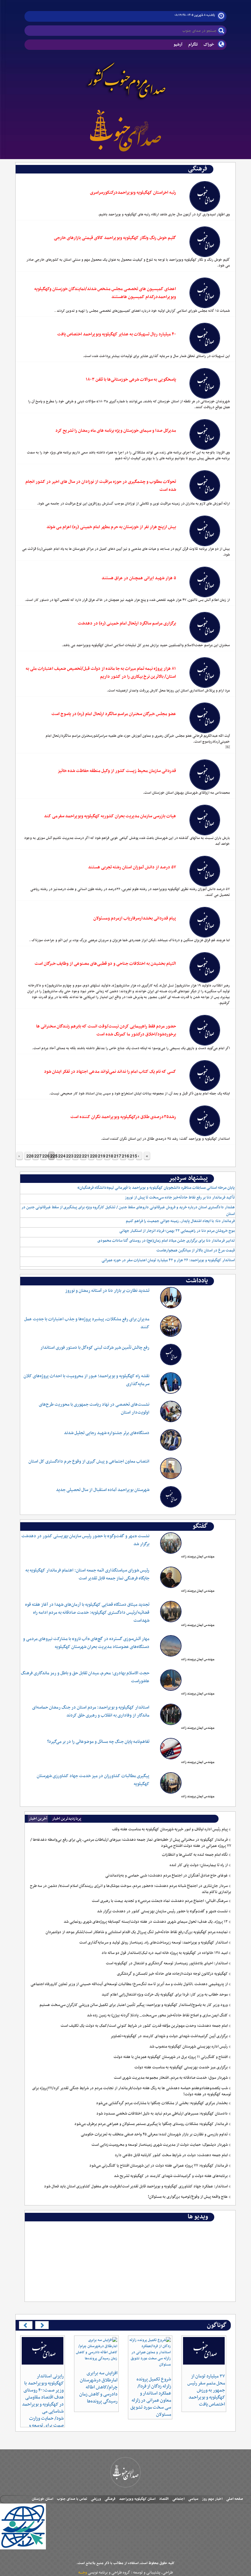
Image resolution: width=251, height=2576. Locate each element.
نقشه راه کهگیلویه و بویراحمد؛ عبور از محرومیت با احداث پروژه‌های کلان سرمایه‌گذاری (86, 1380)
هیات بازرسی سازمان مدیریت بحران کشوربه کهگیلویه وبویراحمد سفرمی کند (110, 816)
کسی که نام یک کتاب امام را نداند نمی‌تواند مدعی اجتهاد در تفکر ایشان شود (110, 1072)
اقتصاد (164, 2499)
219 (100, 1156)
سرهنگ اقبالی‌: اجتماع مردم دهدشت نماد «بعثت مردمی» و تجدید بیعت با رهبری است (160, 1901)
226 (44, 1156)
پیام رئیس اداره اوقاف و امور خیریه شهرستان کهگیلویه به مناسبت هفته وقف (170, 1829)
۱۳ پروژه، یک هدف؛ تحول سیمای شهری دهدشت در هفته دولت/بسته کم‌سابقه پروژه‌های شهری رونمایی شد (146, 1922)
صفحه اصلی (235, 2499)
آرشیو (178, 45)
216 (124, 1156)
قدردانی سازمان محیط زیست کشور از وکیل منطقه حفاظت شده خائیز (117, 771)
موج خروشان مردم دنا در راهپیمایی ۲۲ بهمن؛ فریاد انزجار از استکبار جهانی (177, 1231)
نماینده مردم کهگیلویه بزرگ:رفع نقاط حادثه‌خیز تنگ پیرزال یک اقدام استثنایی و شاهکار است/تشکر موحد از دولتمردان (137, 1932)
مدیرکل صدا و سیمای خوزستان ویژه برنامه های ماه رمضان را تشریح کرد (116, 431)
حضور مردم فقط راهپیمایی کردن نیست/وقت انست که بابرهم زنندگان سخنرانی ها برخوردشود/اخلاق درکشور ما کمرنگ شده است (106, 1030)
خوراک (209, 45)
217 (116, 1156)
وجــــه (83, 2573)
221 (84, 1156)
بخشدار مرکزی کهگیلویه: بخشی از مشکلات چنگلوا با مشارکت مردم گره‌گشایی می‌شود (162, 2103)
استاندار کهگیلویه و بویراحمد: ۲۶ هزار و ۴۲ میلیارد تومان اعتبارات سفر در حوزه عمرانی (168, 1260)
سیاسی (193, 2499)
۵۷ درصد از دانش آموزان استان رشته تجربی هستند (132, 867)
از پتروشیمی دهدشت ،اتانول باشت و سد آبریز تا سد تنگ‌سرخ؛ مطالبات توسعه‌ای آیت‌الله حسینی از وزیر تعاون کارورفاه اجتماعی (129, 1984)
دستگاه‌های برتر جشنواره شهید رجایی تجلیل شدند (107, 1433)
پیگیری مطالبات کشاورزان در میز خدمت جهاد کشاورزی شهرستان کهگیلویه (93, 1780)
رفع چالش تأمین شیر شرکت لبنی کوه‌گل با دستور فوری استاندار (95, 1348)
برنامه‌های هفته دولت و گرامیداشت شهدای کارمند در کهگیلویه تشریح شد (171, 2176)
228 (28, 1156)
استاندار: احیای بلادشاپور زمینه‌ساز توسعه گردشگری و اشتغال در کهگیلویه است (167, 1963)
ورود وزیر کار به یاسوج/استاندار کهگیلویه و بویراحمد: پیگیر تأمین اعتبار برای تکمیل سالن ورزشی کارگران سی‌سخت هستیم (134, 2005)
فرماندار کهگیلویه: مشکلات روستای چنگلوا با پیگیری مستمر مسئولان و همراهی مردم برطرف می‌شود (151, 2124)
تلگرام (193, 45)
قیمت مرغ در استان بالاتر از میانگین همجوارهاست (196, 1251)
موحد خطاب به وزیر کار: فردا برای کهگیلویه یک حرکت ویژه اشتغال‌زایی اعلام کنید (165, 1995)
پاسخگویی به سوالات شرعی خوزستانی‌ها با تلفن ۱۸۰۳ (131, 380)
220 (92, 1156)
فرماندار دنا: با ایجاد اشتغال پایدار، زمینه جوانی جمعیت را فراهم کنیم (180, 1221)
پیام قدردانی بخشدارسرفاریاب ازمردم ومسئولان (135, 918)
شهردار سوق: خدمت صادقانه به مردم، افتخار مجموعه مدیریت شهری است (171, 2078)
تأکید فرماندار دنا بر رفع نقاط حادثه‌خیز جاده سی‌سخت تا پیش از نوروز (180, 1198)
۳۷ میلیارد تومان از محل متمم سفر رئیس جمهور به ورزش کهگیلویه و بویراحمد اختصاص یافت (206, 2390)
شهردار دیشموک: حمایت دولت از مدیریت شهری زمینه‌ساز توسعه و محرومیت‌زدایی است (160, 2145)
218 (108, 1156)
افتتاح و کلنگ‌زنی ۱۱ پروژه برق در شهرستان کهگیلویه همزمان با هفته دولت (171, 2057)
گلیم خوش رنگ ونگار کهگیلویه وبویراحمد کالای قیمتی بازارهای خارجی (115, 238)
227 (36, 1156)
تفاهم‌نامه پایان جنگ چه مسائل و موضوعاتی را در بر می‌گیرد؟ (98, 1742)
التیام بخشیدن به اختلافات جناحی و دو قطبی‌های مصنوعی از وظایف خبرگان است (105, 964)
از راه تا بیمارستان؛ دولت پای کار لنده (199, 1865)
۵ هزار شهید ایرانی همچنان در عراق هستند (139, 578)
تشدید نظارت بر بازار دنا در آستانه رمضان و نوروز (107, 1291)
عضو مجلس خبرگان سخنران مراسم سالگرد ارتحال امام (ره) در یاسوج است (114, 714)
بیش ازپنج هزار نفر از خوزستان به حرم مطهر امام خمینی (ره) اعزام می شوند (111, 527)
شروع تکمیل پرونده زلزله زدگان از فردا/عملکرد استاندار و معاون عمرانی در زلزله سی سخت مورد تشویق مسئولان (151, 2397)
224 (60, 1156)
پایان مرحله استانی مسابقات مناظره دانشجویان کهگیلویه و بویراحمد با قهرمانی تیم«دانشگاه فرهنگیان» (156, 1188)
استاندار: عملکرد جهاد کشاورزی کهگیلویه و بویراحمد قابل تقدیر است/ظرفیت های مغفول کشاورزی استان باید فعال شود (136, 2186)
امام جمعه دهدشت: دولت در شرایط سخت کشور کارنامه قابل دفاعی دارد (171, 2155)
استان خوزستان (43, 2499)
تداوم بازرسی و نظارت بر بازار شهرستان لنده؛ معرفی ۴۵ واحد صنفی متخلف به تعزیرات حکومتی (154, 2134)
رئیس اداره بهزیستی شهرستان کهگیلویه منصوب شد (189, 2047)
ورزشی (96, 2499)
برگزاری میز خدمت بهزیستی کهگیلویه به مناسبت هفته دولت (181, 2067)
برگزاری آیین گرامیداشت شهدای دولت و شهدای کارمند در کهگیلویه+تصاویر (169, 2036)
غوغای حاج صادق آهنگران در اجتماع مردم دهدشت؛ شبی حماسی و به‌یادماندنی (167, 1876)
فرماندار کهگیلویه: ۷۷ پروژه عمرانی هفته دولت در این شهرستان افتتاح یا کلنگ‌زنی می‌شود (159, 2166)
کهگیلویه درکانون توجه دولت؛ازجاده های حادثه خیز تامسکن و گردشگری (172, 1974)
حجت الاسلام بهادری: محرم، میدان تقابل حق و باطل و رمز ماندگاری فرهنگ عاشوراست (85, 1677)
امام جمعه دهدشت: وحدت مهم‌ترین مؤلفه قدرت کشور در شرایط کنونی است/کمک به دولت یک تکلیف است (144, 2026)
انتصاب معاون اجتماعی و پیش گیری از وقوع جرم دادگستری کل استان (89, 1461)
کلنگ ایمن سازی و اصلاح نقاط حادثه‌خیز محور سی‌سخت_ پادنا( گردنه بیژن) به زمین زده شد (157, 2015)
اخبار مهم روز (212, 2499)
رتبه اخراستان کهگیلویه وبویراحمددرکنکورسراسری (133, 193)
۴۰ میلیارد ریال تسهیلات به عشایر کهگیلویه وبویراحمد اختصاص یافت (117, 334)
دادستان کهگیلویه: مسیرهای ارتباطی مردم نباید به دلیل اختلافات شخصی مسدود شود (162, 2114)
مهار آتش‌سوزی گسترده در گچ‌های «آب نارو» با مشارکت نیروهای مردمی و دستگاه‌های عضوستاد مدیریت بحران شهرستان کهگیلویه (86, 1643)
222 (76, 1156)
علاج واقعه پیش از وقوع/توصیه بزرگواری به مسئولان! (188, 2197)
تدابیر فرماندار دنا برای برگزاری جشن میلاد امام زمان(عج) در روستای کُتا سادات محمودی (166, 1241)
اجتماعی (178, 2499)
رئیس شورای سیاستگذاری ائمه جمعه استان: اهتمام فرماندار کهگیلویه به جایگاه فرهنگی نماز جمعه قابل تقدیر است (87, 1574)
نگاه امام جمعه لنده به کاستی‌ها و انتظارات (195, 1855)
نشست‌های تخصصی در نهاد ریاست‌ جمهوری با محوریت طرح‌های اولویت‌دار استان (94, 1409)
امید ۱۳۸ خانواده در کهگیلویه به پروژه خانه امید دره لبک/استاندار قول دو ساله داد (165, 1953)
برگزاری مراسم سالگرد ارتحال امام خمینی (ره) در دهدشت (127, 623)
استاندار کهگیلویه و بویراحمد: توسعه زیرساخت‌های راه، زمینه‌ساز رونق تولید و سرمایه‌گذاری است (154, 1943)
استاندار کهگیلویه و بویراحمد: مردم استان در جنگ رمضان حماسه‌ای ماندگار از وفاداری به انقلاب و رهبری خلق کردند (91, 1711)
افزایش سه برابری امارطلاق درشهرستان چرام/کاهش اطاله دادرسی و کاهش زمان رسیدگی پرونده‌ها (98, 2387)
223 (68, 1156)
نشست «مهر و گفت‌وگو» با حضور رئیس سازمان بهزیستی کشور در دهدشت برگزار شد (85, 1540)
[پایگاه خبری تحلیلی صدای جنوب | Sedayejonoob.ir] (125, 129)
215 (132, 1156)
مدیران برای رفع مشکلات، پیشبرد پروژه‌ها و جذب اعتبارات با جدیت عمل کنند (87, 1323)
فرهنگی (110, 2499)
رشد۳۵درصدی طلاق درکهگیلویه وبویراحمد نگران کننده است (123, 1117)
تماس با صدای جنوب (72, 2499)
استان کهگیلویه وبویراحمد (137, 2499)
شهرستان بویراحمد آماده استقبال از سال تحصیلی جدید (103, 1490)
